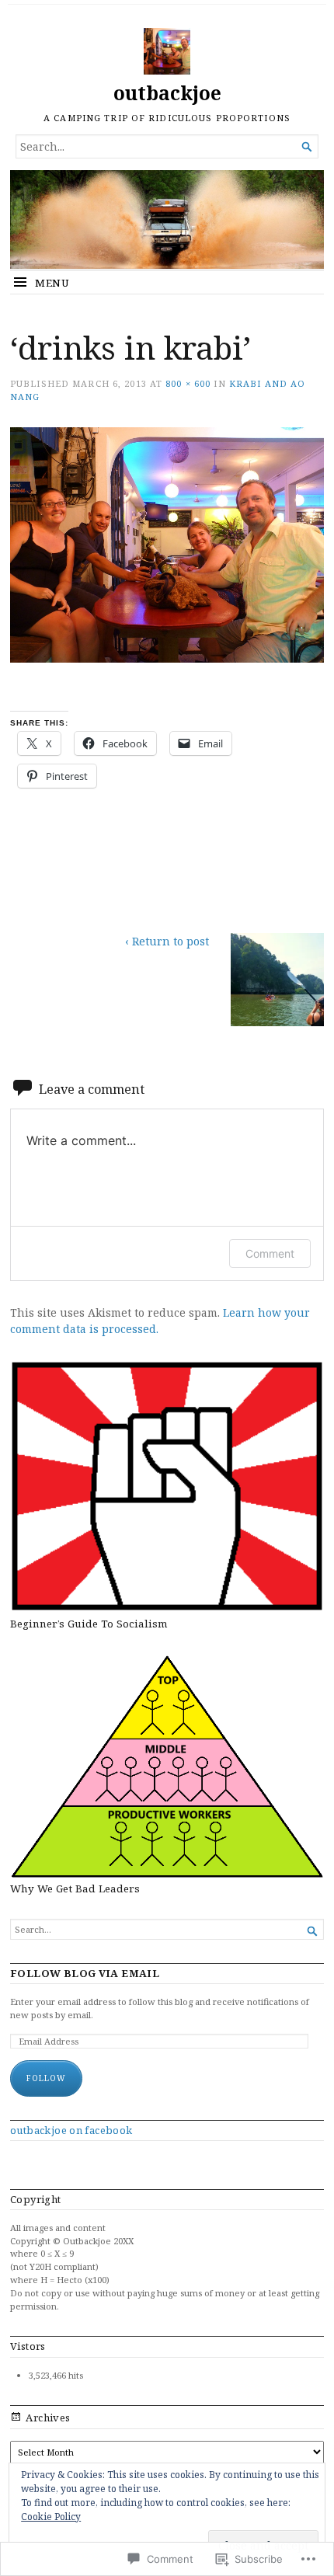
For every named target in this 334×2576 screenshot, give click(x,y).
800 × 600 (188, 383)
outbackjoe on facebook (71, 2130)
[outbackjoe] (167, 219)
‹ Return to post (167, 941)
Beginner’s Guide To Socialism (89, 1624)
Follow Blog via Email (85, 1974)
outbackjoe (167, 93)
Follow (46, 2078)
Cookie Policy (51, 2517)
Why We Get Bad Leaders (75, 1888)
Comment (270, 1253)
